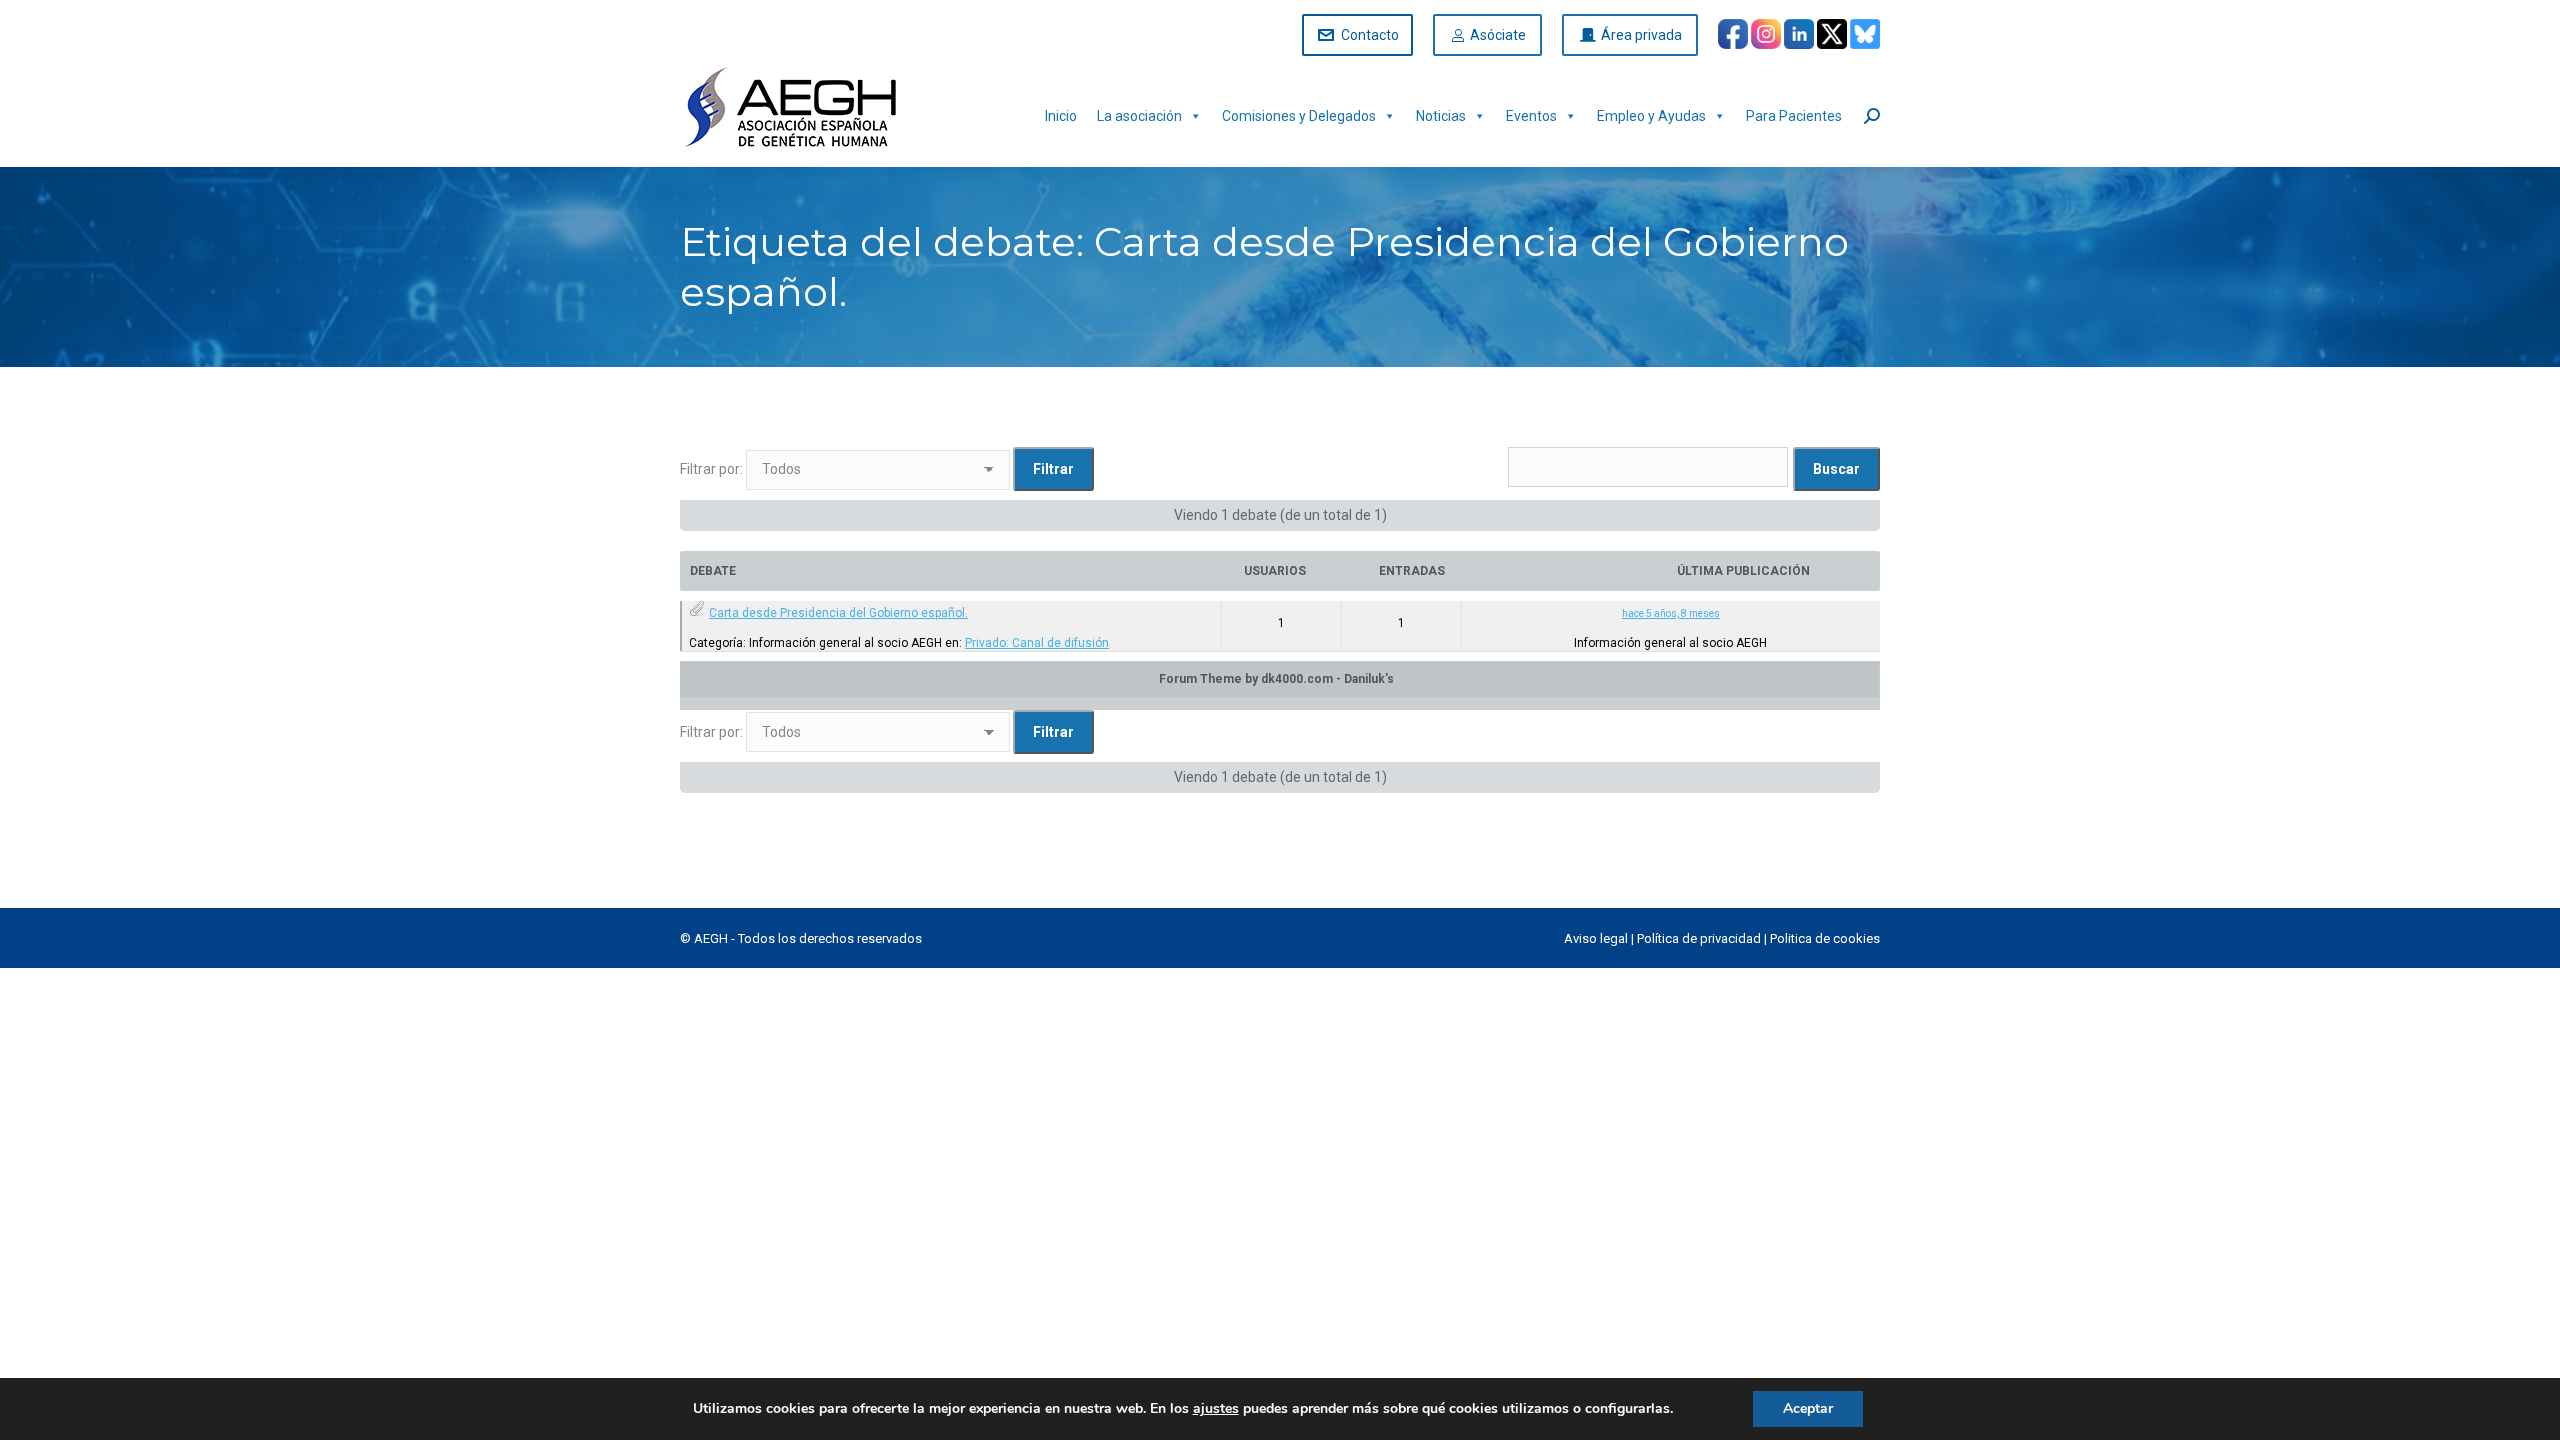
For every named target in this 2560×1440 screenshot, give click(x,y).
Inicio (1061, 116)
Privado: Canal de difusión (1037, 643)
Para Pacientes (1794, 116)
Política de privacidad (1699, 938)
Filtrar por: (711, 469)
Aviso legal (1596, 938)
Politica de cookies (1825, 938)
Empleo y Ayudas (1651, 116)
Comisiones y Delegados (1299, 116)
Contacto (1370, 35)
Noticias (1441, 116)
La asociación (1139, 116)
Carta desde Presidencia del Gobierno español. (838, 613)
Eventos (1531, 116)
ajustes (1216, 1409)
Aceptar (1808, 1408)
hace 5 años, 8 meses (1671, 613)
